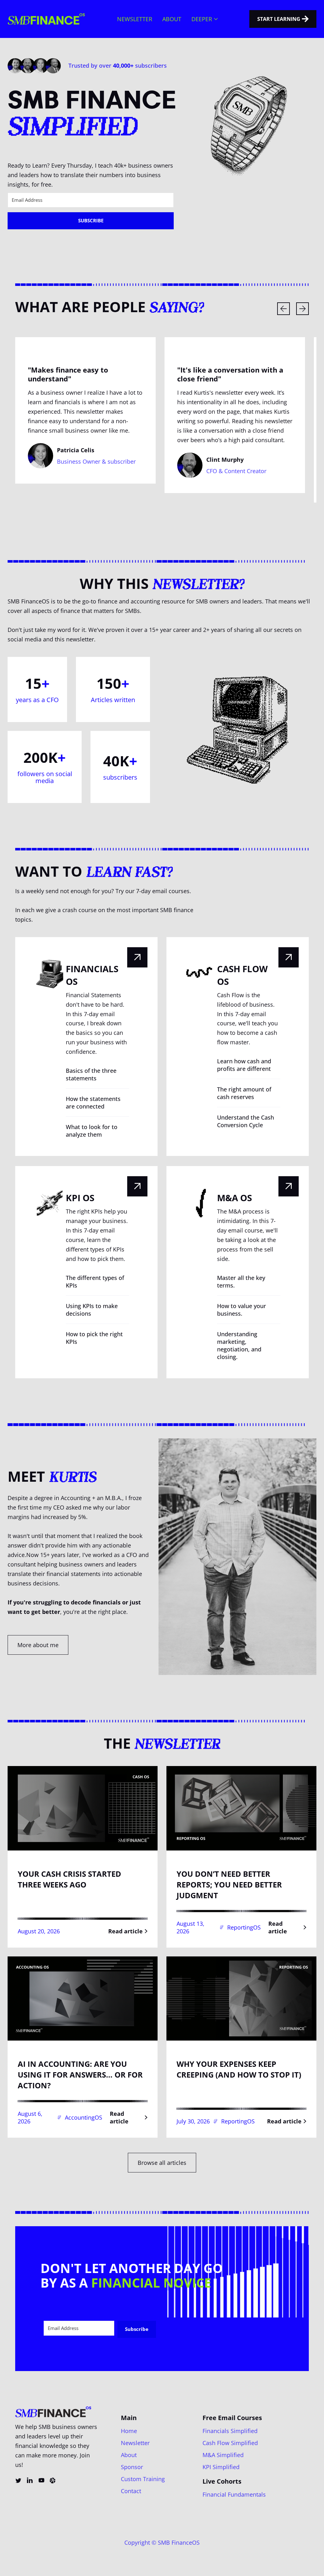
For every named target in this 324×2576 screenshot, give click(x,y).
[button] (205, 19)
